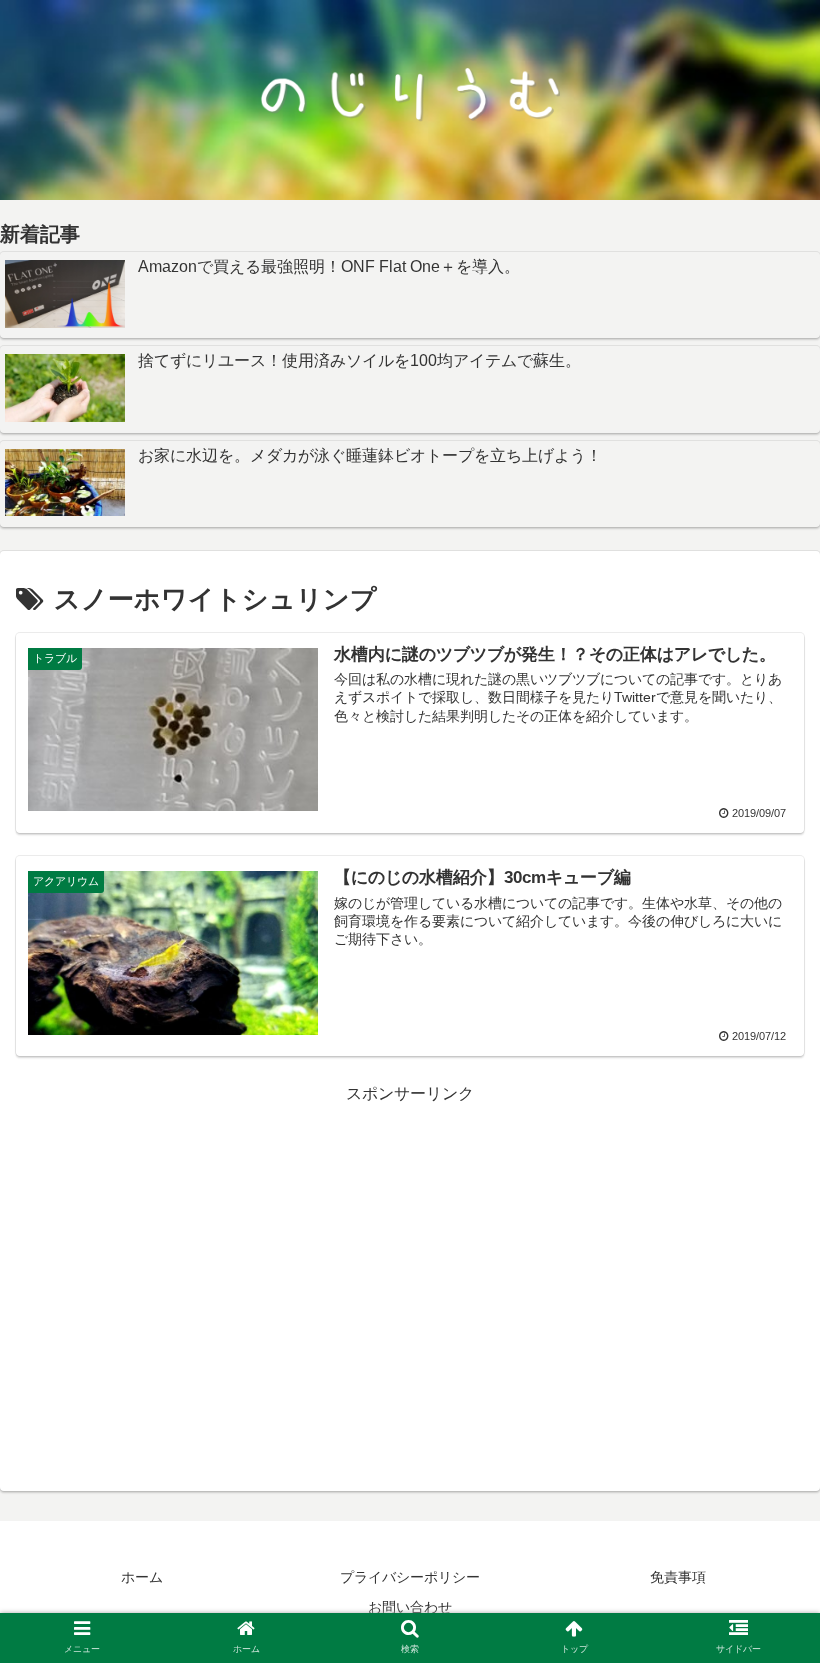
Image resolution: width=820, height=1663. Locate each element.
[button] (758, 1595)
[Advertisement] (410, 1249)
